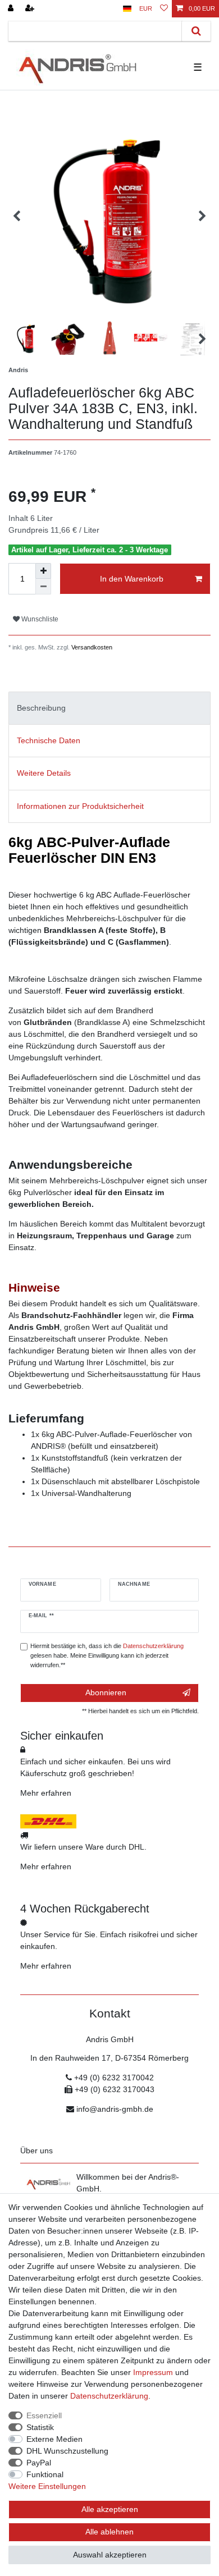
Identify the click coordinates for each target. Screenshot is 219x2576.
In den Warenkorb (132, 579)
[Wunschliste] (164, 9)
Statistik (40, 2427)
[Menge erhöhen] (43, 571)
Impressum (153, 2372)
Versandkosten (91, 647)
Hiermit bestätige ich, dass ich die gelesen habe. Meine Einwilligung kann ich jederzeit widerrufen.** (107, 1655)
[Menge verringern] (43, 587)
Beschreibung (41, 708)
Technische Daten (49, 740)
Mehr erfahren (46, 1793)
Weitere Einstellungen (47, 2486)
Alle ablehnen (109, 2532)
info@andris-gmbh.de (115, 2109)
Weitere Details (44, 773)
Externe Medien (54, 2439)
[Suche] (196, 31)
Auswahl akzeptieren (110, 2555)
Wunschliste (39, 619)
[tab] (109, 708)
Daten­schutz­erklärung (109, 2396)
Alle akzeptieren (110, 2509)
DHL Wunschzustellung (67, 2451)
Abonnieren (106, 1692)
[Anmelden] (12, 9)
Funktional (45, 2474)
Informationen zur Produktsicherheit (80, 806)
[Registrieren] (31, 9)
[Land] (127, 9)
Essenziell (44, 2415)
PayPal (39, 2463)
